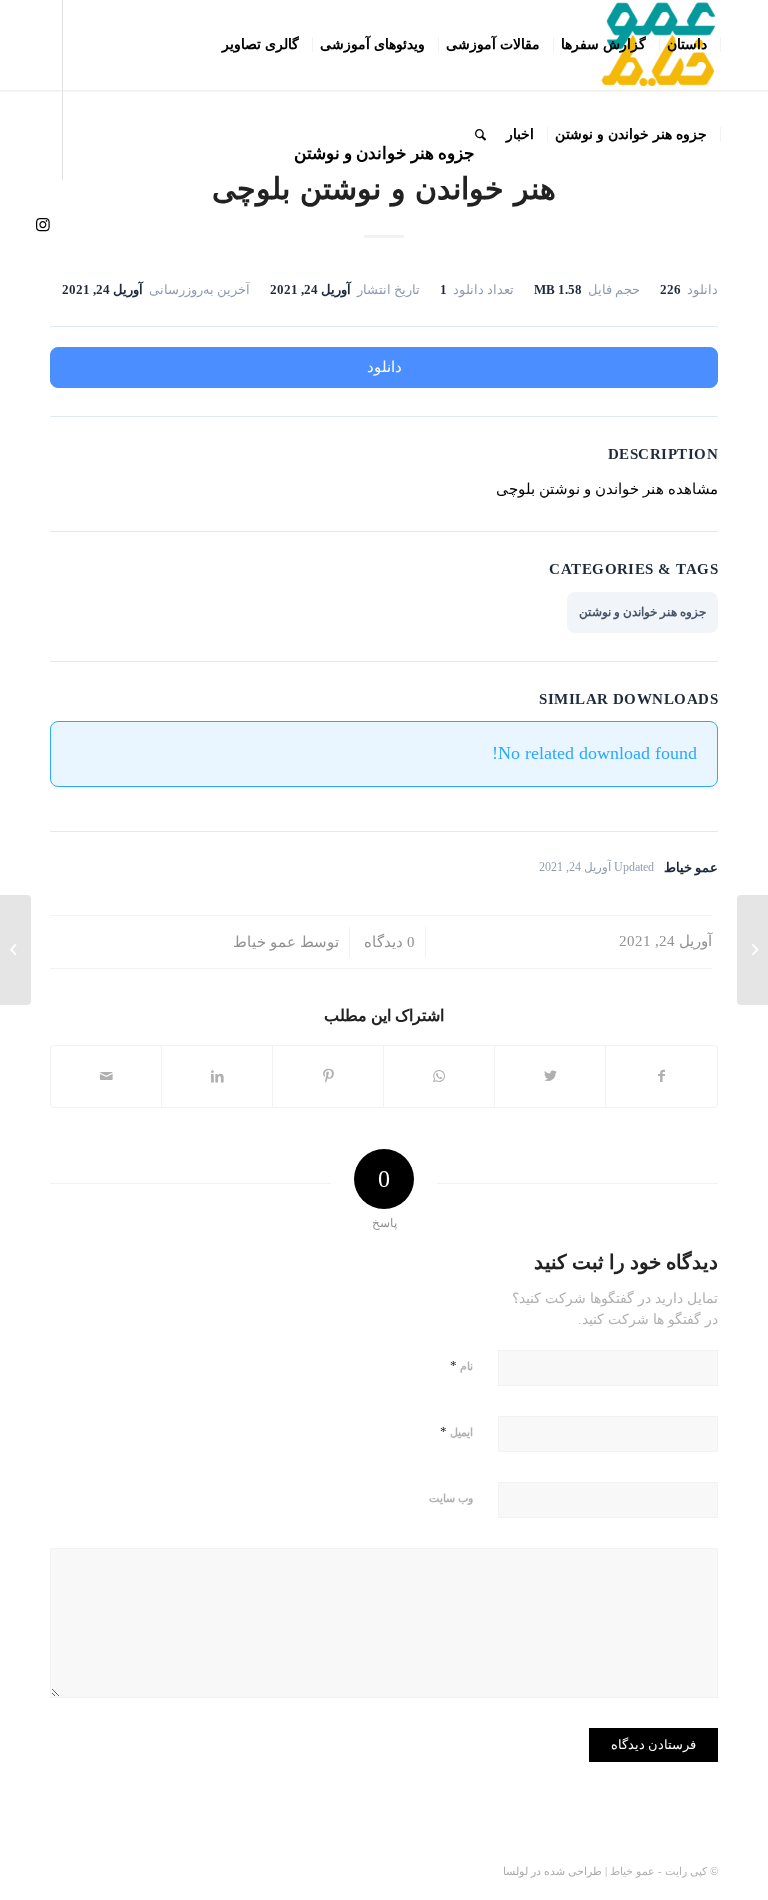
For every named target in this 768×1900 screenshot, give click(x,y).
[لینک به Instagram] (43, 224)
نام (461, 1365)
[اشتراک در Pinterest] (328, 1076)
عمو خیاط (264, 942)
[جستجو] (480, 135)
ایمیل (456, 1431)
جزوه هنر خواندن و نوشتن (642, 612)
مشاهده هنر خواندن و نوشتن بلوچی (607, 489)
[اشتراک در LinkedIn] (217, 1076)
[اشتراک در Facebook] (661, 1076)
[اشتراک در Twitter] (550, 1076)
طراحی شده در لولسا (552, 1871)
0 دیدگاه (387, 942)
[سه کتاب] (752, 950)
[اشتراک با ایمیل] (106, 1076)
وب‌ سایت (451, 1498)
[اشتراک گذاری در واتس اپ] (439, 1076)
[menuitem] (687, 45)
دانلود (384, 367)
